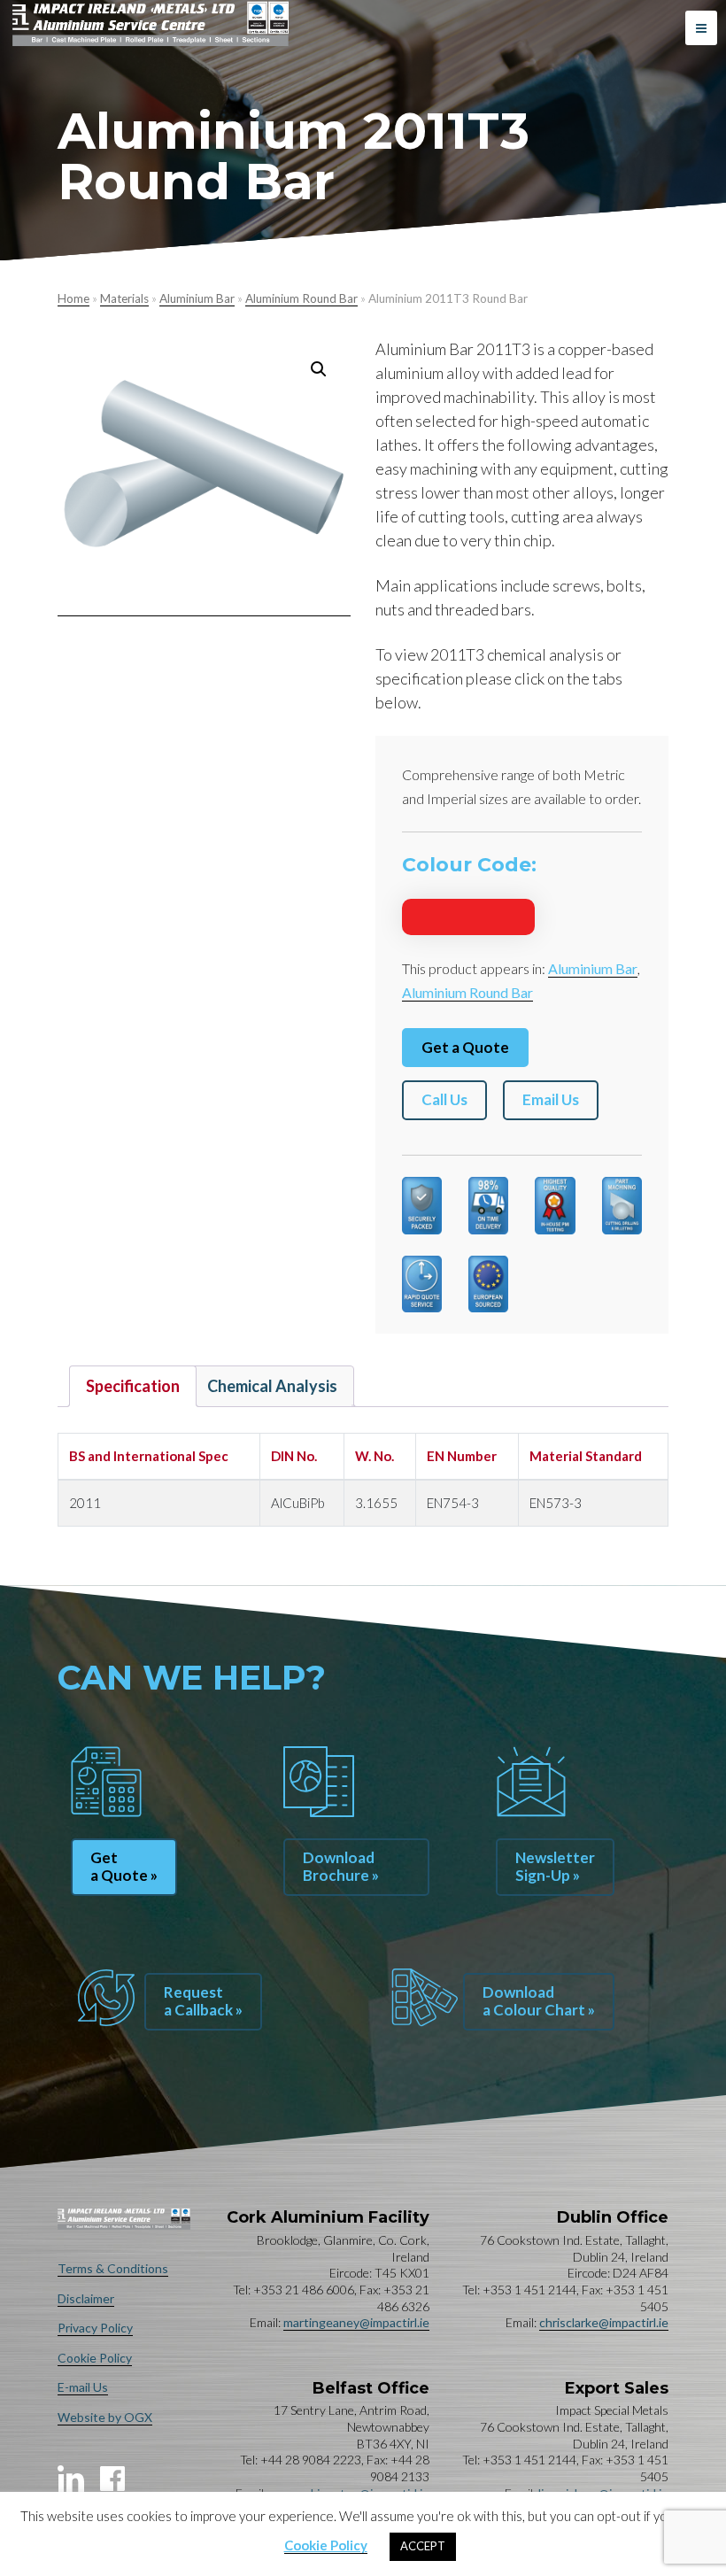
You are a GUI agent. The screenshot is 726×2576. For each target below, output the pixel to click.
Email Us (551, 1099)
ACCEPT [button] (423, 2546)
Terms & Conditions (113, 2268)
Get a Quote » (124, 1866)
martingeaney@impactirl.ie (356, 2322)
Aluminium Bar (197, 298)
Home (73, 298)
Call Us (444, 1099)
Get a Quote (465, 1047)
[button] (319, 369)
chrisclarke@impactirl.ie (604, 2322)
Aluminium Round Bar (301, 298)
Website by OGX (105, 2417)
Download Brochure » (341, 1866)
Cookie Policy (95, 2358)
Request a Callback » (203, 2001)
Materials (124, 298)
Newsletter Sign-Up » (555, 1866)
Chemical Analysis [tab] (272, 1386)
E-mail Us (83, 2387)
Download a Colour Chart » (539, 2001)
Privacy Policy (95, 2328)
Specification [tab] (133, 1386)
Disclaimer (86, 2298)
